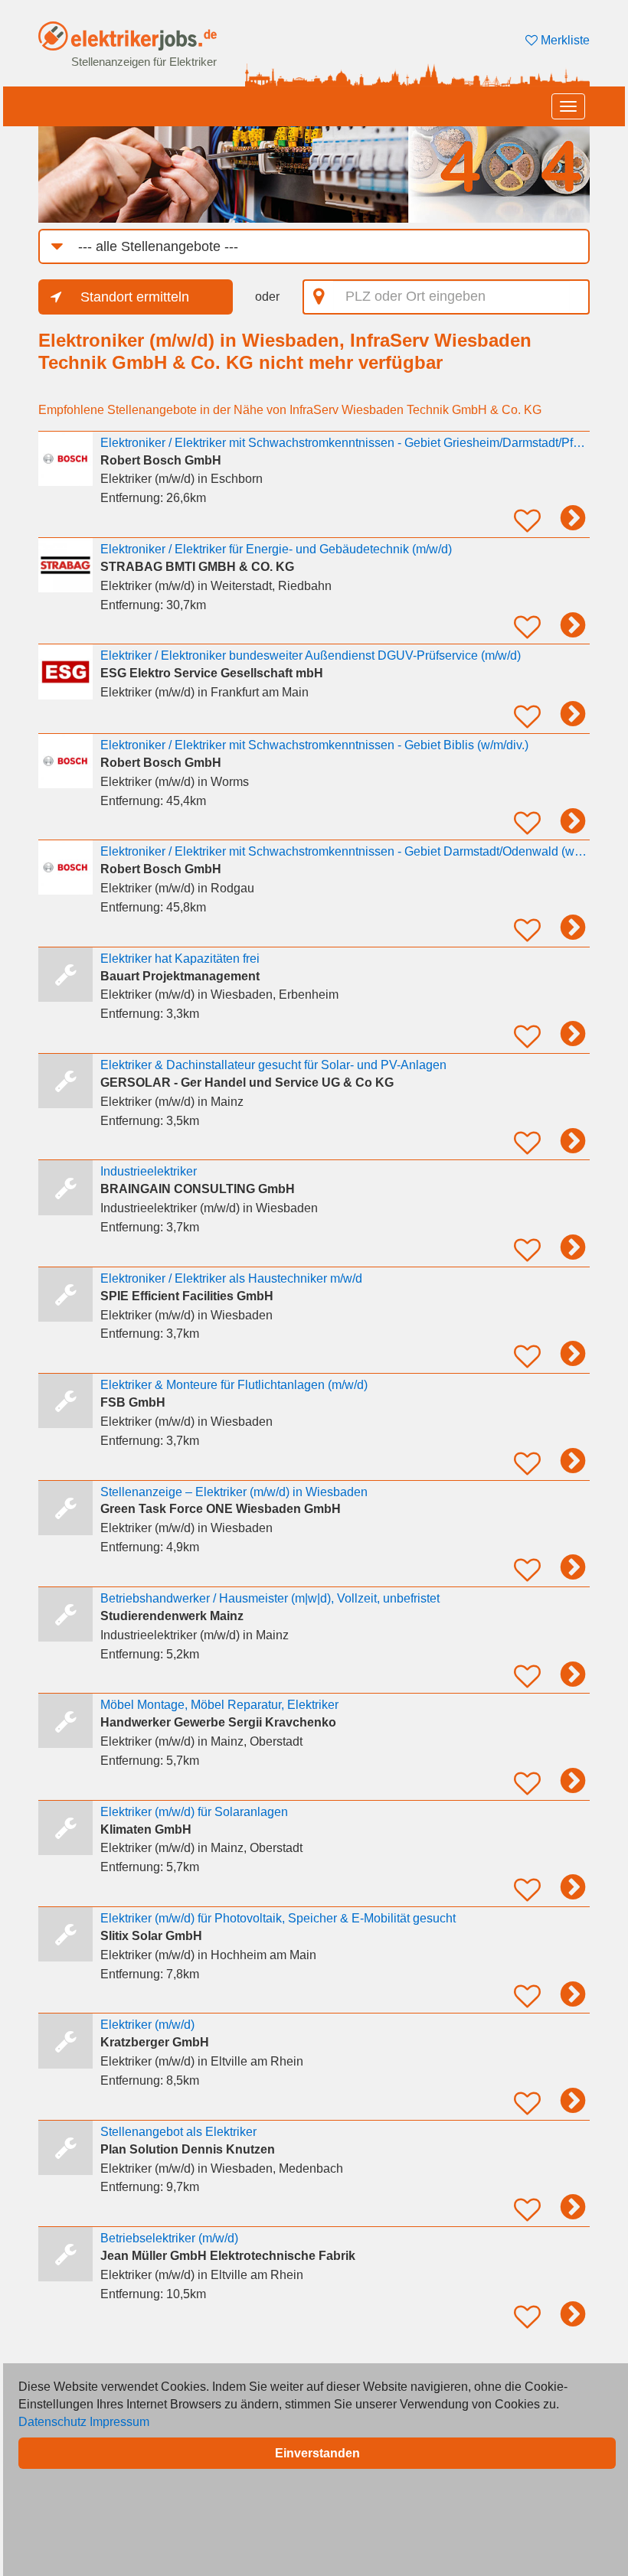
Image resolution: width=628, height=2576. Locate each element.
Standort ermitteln (135, 297)
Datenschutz (52, 2422)
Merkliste (564, 40)
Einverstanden (317, 2453)
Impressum (119, 2422)
